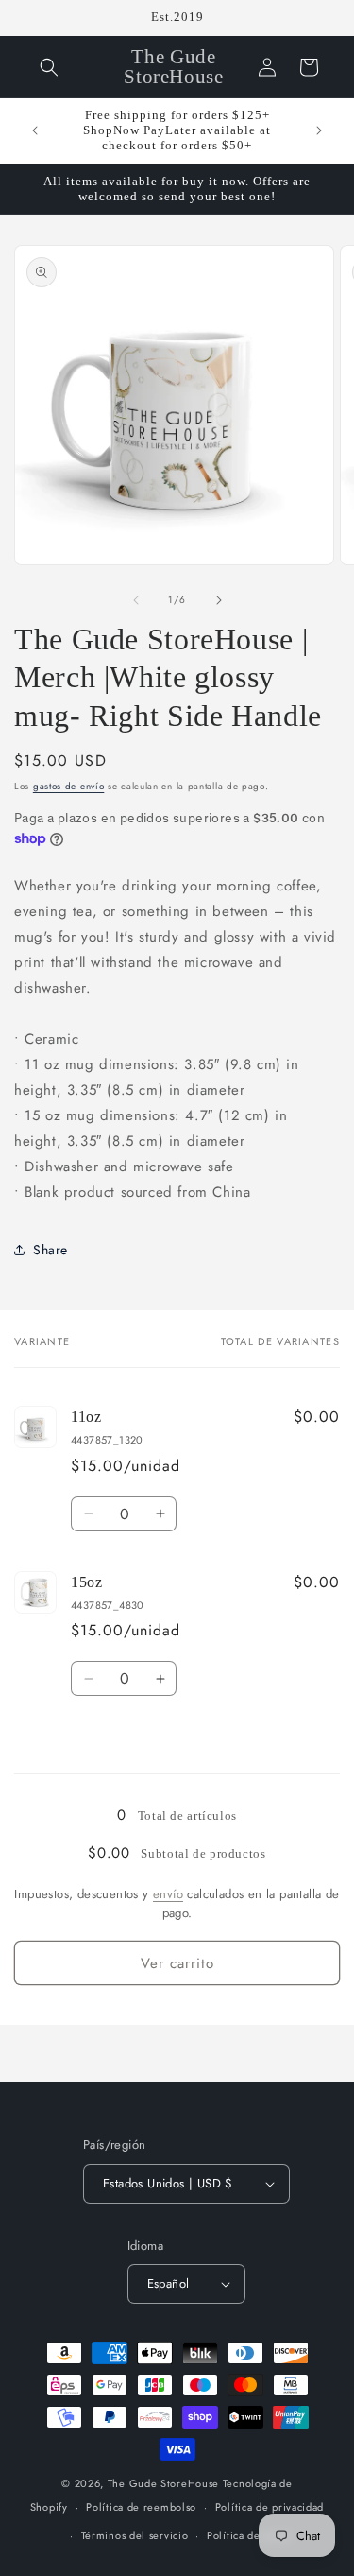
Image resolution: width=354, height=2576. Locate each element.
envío (168, 1894)
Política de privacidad (270, 2507)
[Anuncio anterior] (35, 130)
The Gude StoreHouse (163, 2483)
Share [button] (51, 1250)
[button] (49, 67)
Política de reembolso (141, 2507)
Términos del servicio (135, 2535)
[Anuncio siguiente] (319, 130)
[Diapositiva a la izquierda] (136, 600)
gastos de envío (69, 786)
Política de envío (249, 2535)
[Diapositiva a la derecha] (219, 600)
